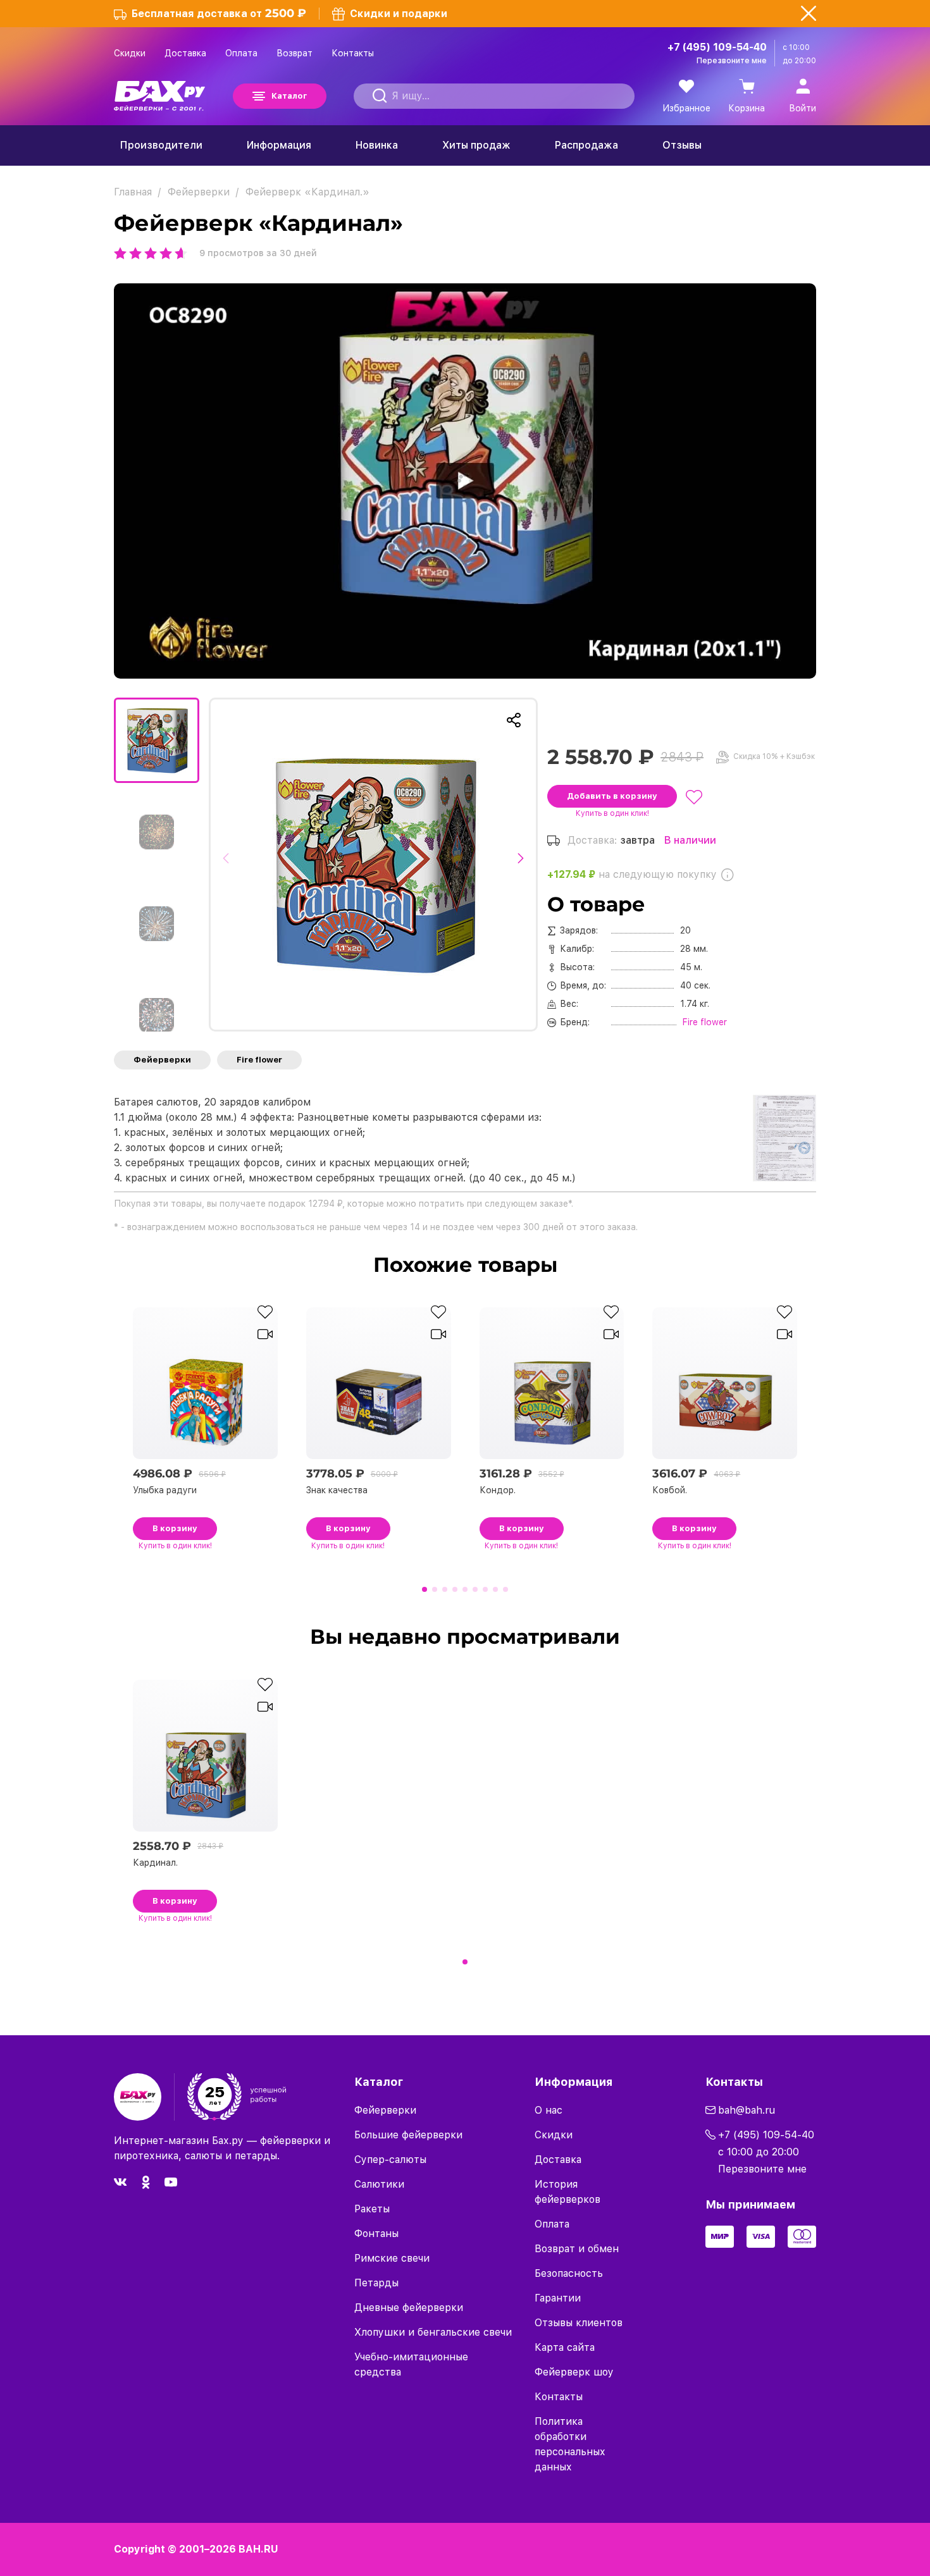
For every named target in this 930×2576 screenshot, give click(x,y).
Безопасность (569, 2273)
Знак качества (337, 1490)
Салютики (379, 2184)
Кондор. (498, 1490)
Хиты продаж (476, 145)
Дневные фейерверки (409, 2308)
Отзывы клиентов (579, 2323)
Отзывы (682, 145)
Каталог (289, 96)
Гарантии (558, 2298)
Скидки (130, 53)
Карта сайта (565, 2347)
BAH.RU (258, 2549)
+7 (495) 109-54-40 (717, 47)
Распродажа (586, 145)
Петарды (376, 2283)
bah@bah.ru (747, 2110)
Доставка (185, 53)
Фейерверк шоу (574, 2372)
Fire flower (259, 1060)
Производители (161, 145)
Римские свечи (392, 2258)
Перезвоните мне (732, 61)
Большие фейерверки (408, 2135)
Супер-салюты (390, 2160)
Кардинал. (155, 1863)
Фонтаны (376, 2234)
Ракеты (372, 2209)
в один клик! (612, 813)
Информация (279, 145)
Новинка (377, 145)
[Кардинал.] (373, 865)
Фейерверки (162, 1060)
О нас (549, 2110)
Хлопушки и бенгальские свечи (433, 2332)
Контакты (353, 53)
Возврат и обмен (577, 2249)
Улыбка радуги (165, 1490)
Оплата (241, 53)
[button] (229, 865)
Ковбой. (670, 1490)
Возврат (294, 53)
